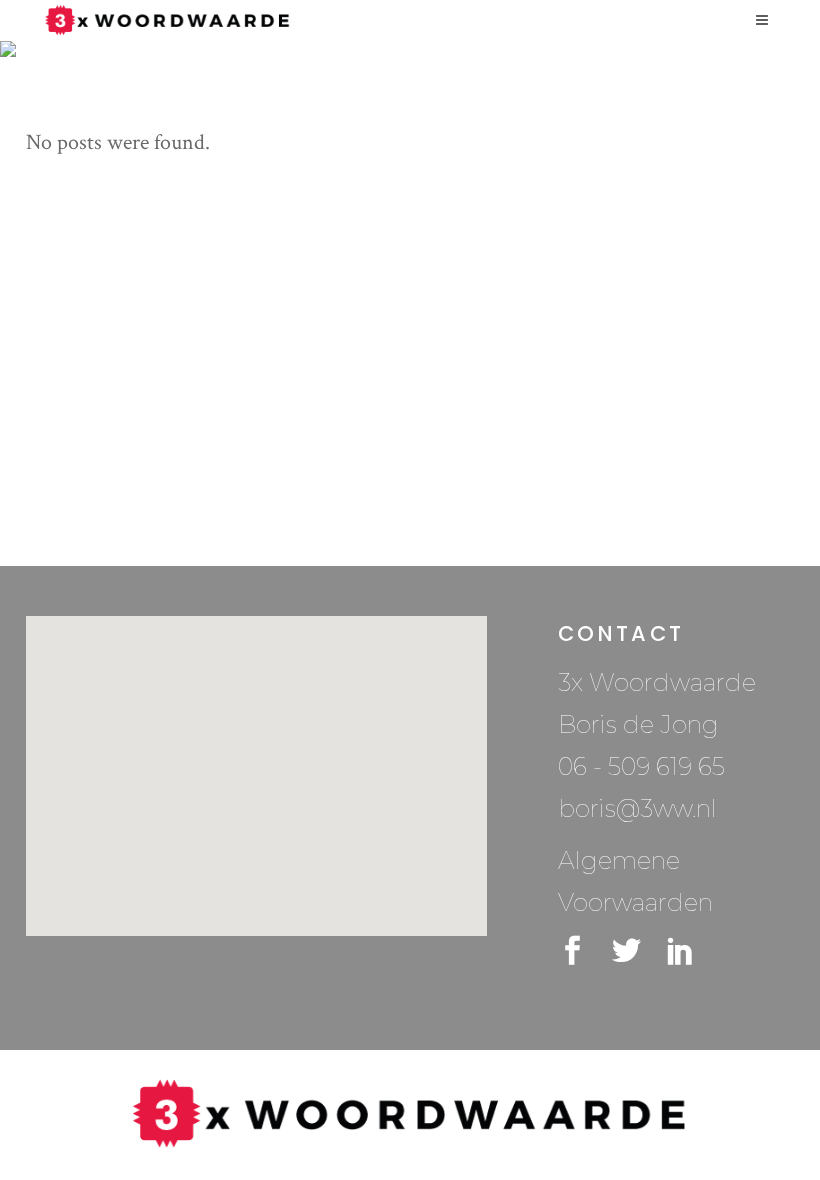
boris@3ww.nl (637, 808)
